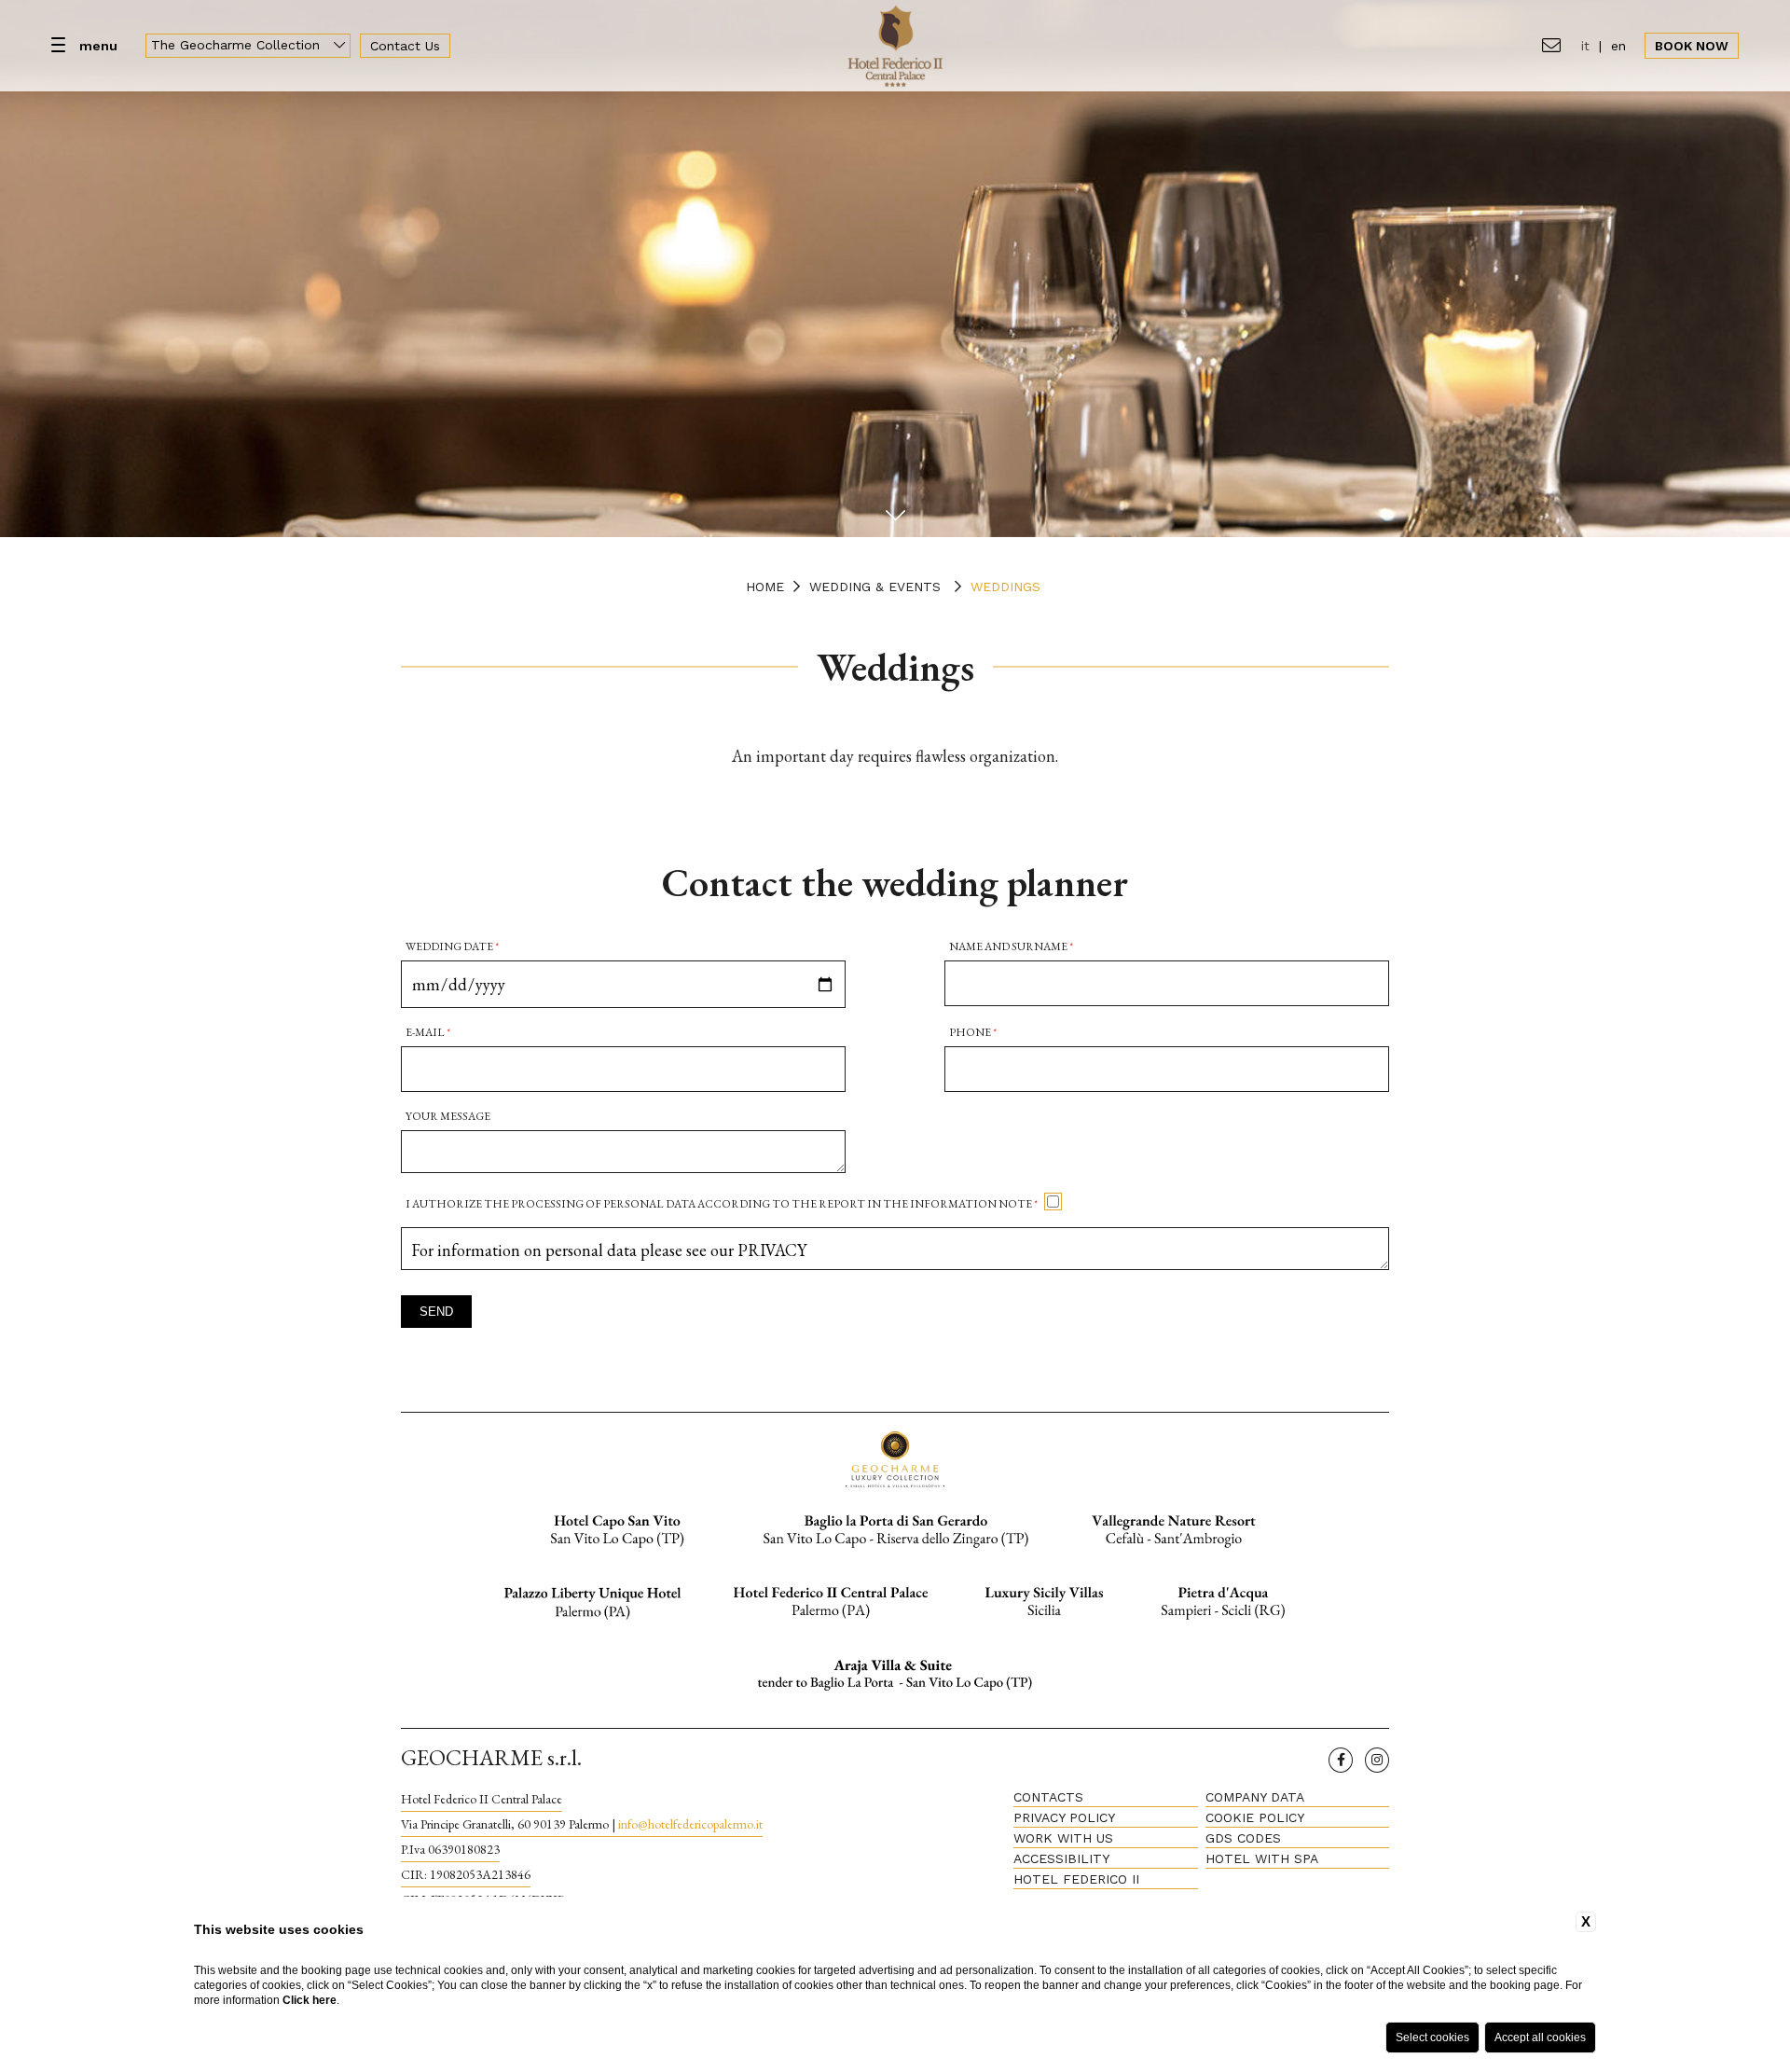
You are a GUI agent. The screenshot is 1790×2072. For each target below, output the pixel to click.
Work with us (1063, 1838)
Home (765, 587)
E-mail (428, 1032)
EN (1618, 46)
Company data (1255, 1797)
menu (98, 46)
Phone (973, 1032)
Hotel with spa (1262, 1858)
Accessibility (1061, 1858)
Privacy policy (1064, 1817)
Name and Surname (1011, 946)
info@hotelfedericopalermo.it (690, 1824)
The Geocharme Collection (238, 45)
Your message (448, 1116)
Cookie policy (1255, 1817)
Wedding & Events (875, 587)
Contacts (1048, 1797)
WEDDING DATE (452, 946)
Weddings (1005, 587)
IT (1585, 46)
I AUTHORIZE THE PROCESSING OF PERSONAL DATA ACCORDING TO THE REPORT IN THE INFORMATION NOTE (722, 1204)
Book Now (1692, 46)
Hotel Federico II (1076, 1879)
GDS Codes (1243, 1838)
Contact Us (405, 46)
